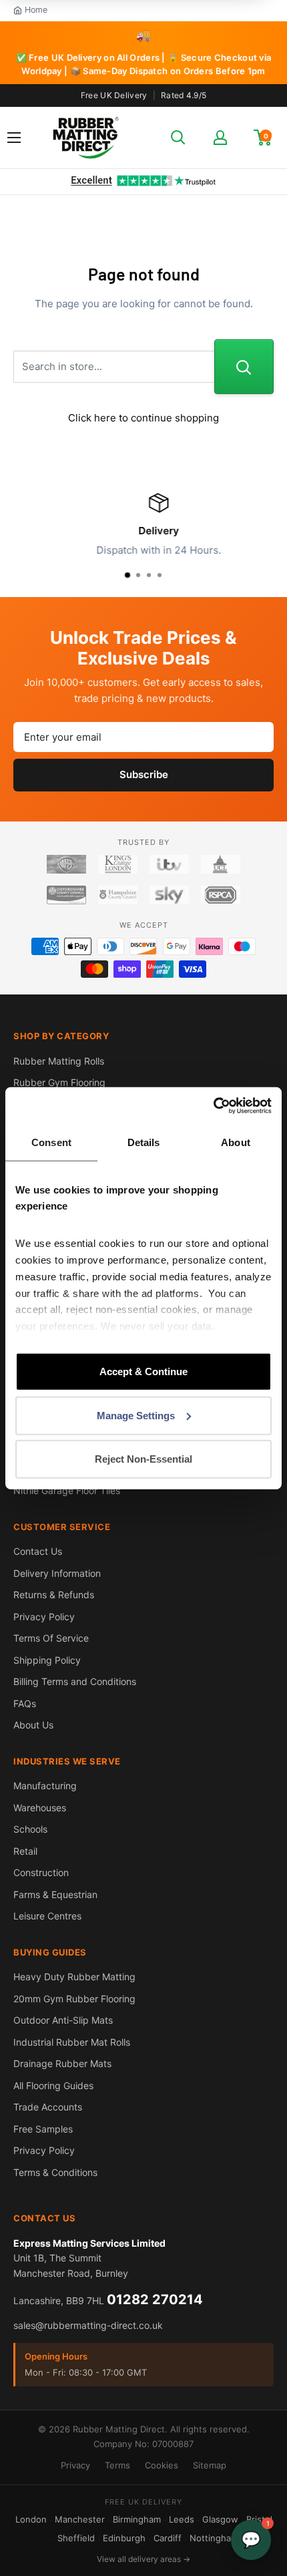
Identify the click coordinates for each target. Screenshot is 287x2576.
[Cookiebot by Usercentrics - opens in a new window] (213, 1105)
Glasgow (220, 2519)
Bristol (259, 2519)
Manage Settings (136, 1415)
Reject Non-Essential (143, 1459)
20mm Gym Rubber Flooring (74, 1999)
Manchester (80, 2519)
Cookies (162, 2465)
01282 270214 (155, 2299)
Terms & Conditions (55, 2172)
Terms (117, 2465)
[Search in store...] (244, 367)
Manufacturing (45, 1786)
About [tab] (236, 1142)
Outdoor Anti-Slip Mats (63, 2020)
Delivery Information (57, 1573)
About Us (33, 1725)
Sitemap (210, 2465)
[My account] (220, 138)
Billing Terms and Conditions (75, 1681)
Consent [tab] (51, 1142)
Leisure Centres (47, 1916)
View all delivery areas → (143, 2559)
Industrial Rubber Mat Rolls (72, 2042)
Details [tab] (144, 1142)
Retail (25, 1851)
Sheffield (76, 2538)
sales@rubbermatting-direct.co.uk (88, 2325)
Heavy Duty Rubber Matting (74, 1977)
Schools (30, 1829)
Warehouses (40, 1808)
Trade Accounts (48, 2107)
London (31, 2519)
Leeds (182, 2519)
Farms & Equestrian (55, 1894)
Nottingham (214, 2538)
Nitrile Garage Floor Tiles (67, 1490)
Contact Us (38, 1551)
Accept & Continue (143, 1371)
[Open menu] (14, 138)
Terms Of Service (51, 1638)
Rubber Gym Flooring (59, 1082)
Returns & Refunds (54, 1595)
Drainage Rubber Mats (62, 2063)
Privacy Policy (44, 1617)
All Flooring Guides (53, 2085)
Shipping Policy (47, 1660)
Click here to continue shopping (143, 418)
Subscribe (144, 774)
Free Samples (43, 2129)
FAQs (25, 1703)
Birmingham (137, 2519)
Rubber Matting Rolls (59, 1061)
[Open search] (178, 138)
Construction (41, 1872)
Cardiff (168, 2538)
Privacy (75, 2465)
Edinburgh (124, 2538)
